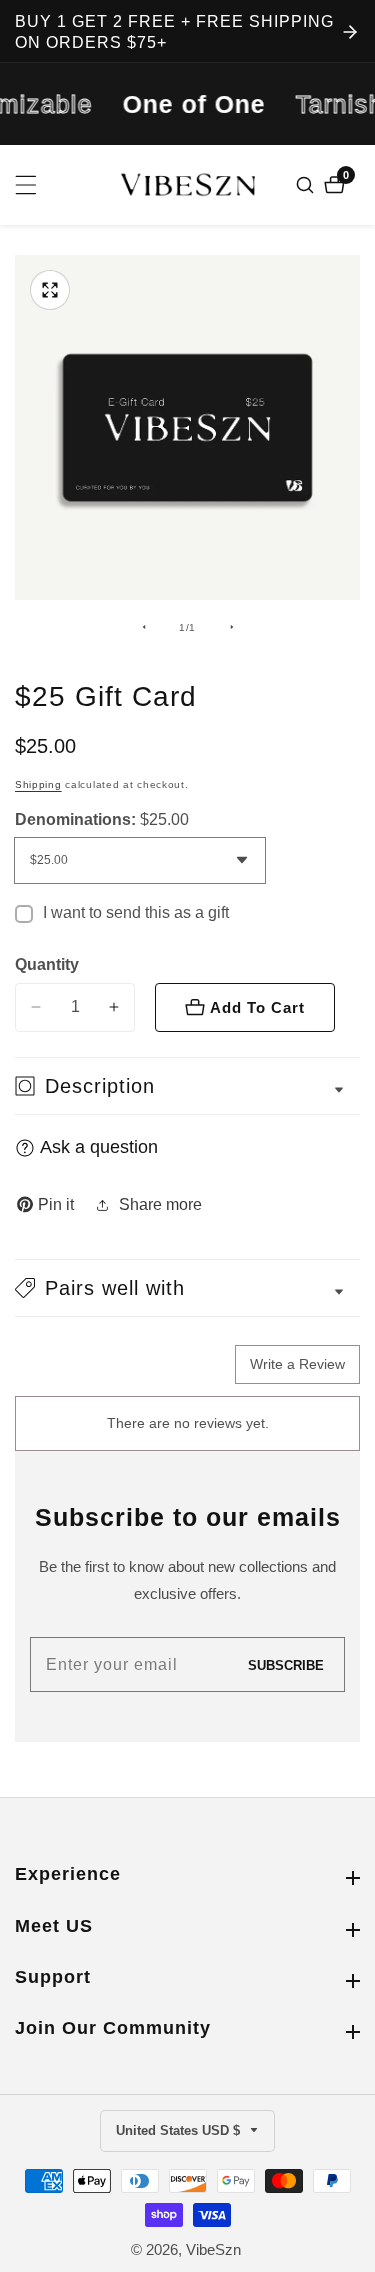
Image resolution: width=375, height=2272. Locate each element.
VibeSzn (213, 2249)
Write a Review (297, 1364)
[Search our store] (307, 185)
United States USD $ (180, 2130)
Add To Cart (257, 1007)
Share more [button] (160, 1204)
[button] (187, 1288)
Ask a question (99, 1147)
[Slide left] (144, 627)
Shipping (38, 784)
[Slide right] (232, 627)
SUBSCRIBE (286, 1664)
